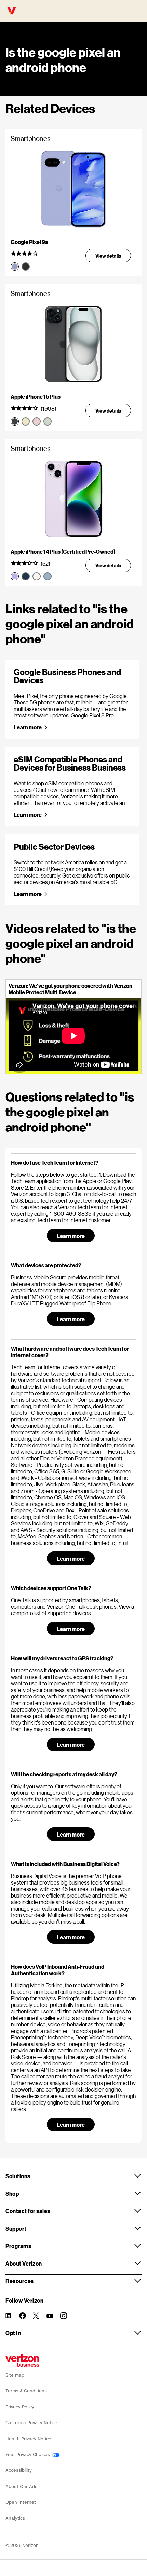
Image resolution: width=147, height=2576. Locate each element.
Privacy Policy (20, 2407)
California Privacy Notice (31, 2423)
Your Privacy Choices (28, 2455)
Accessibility (19, 2470)
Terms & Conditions (26, 2391)
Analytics (15, 2518)
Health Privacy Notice (28, 2439)
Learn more (28, 727)
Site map (15, 2375)
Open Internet (21, 2502)
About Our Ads (21, 2486)
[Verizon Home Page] (22, 2360)
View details (108, 256)
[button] (73, 1162)
